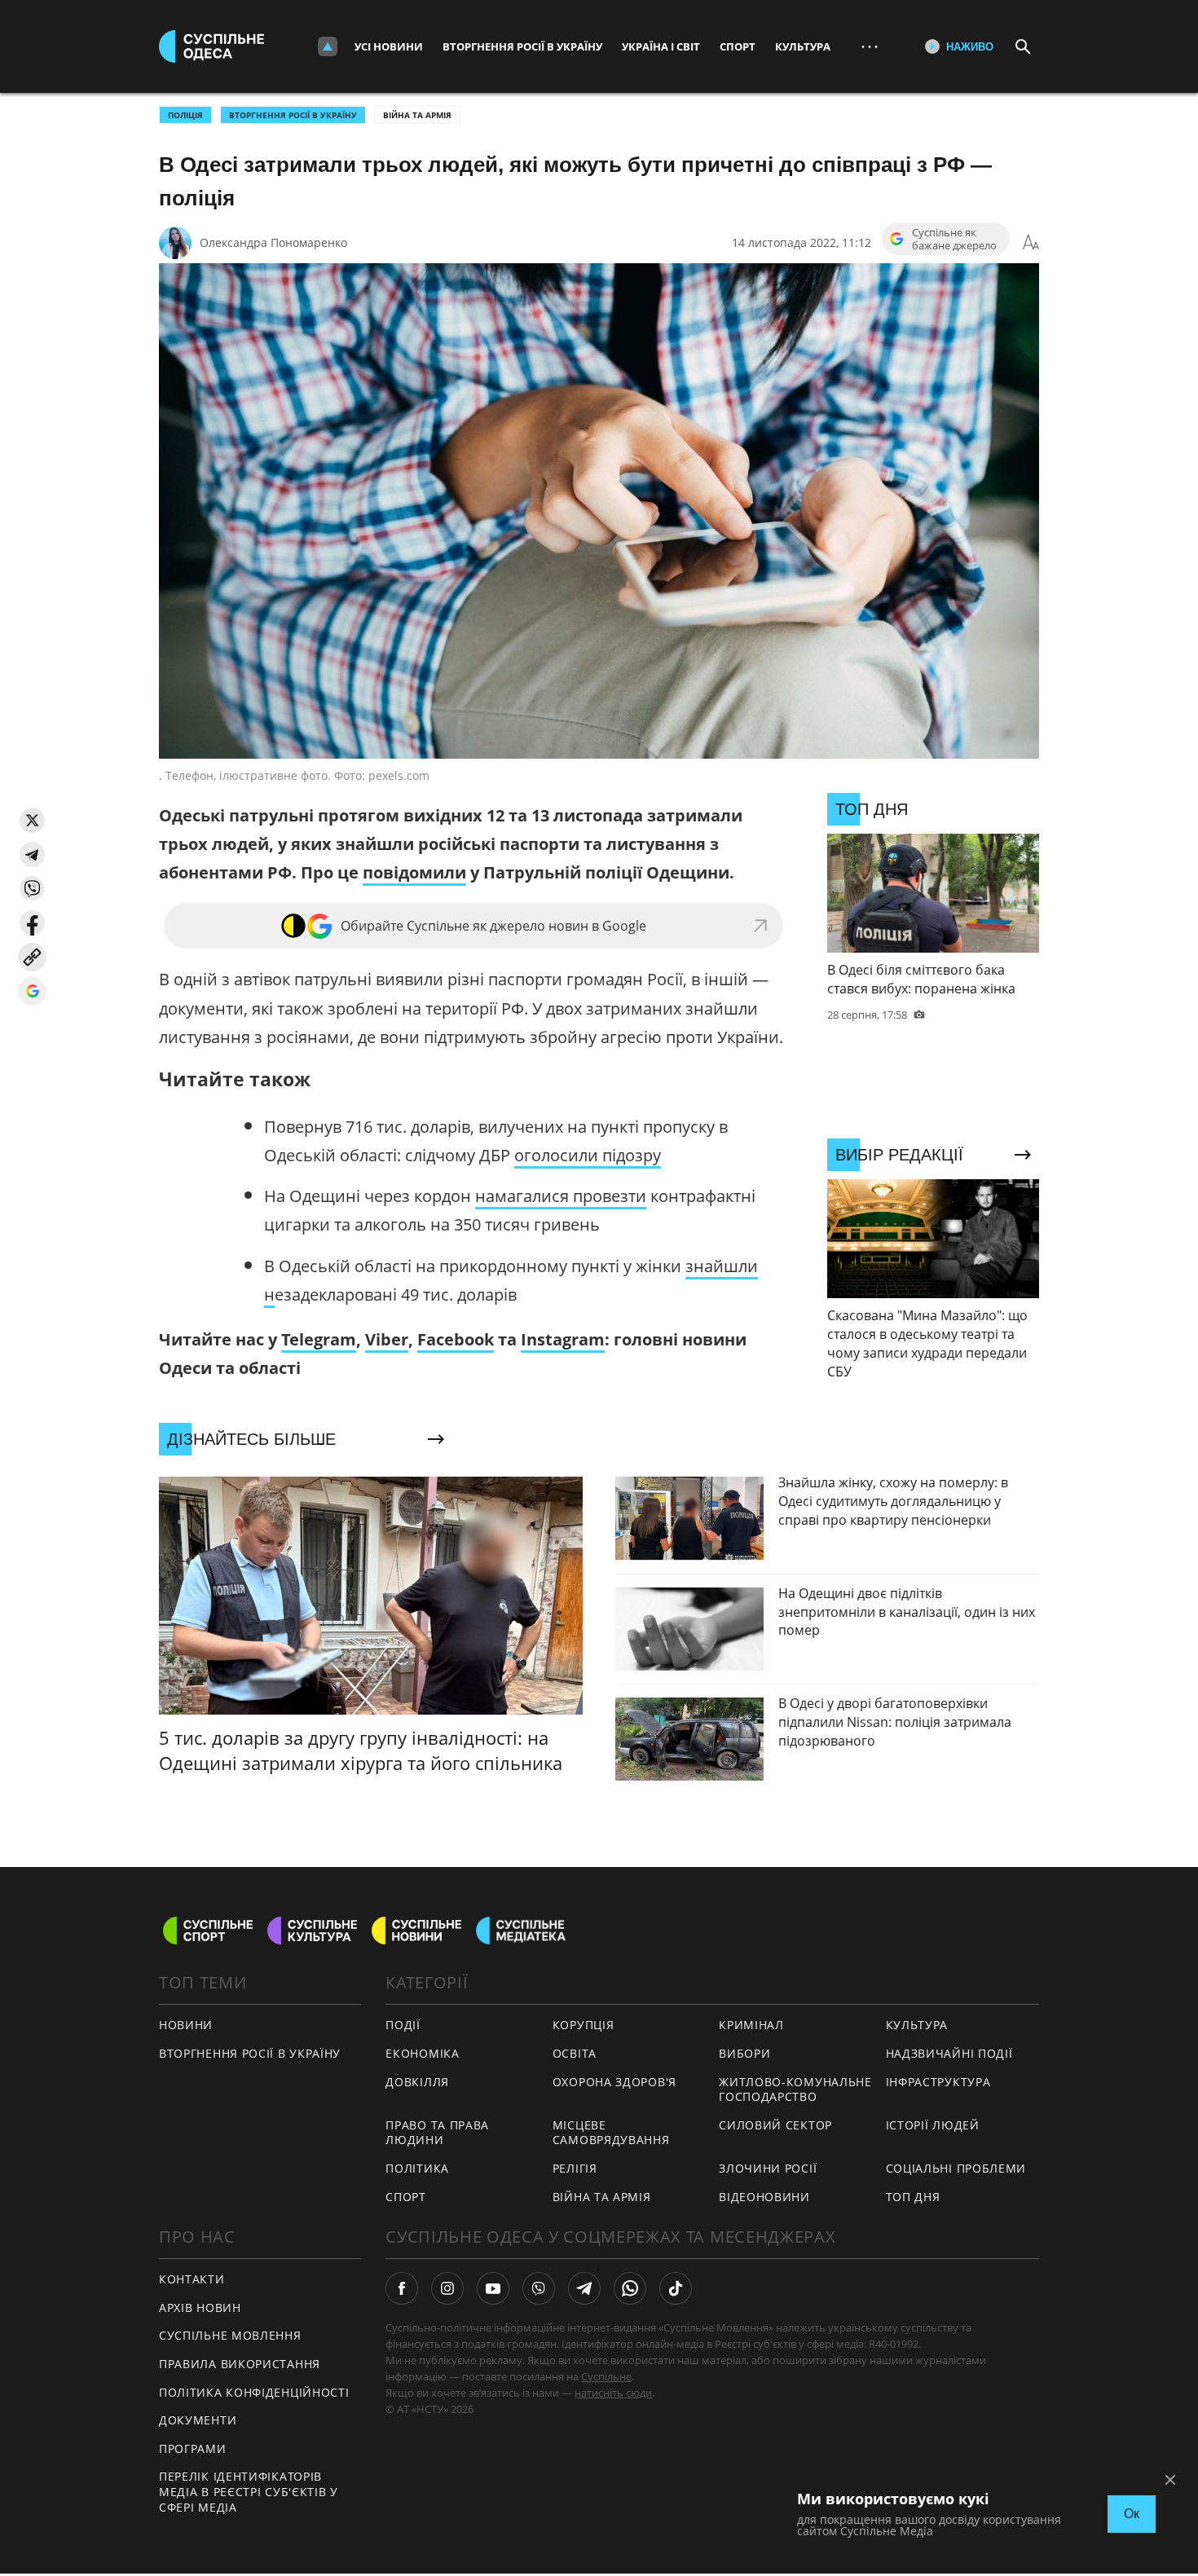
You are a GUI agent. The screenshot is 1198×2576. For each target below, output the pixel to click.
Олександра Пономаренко (273, 242)
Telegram (319, 1339)
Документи (198, 2420)
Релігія (575, 2168)
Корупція (584, 2025)
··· (870, 46)
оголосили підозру (588, 1155)
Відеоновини (764, 2197)
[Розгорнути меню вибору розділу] (328, 46)
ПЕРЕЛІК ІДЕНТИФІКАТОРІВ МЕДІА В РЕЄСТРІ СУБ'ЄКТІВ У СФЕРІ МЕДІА (249, 2491)
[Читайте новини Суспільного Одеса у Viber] (539, 2288)
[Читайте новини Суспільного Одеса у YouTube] (493, 2288)
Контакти (192, 2279)
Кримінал (751, 2025)
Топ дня (913, 2197)
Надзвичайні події (949, 2053)
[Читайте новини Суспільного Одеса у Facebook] (402, 2288)
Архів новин (200, 2307)
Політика (417, 2168)
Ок (1132, 2514)
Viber (387, 1339)
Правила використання (240, 2364)
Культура (803, 46)
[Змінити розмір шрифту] (1031, 243)
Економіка (422, 2053)
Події (403, 2025)
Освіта (575, 2053)
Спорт (738, 46)
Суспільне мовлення (230, 2335)
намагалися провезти (561, 1196)
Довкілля (417, 2082)
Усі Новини (389, 46)
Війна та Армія (417, 115)
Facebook (456, 1339)
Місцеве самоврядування (611, 2133)
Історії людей (933, 2125)
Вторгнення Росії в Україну (522, 46)
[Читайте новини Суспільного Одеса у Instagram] (447, 2288)
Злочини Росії (768, 2168)
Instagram (563, 1339)
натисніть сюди (613, 2393)
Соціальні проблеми (956, 2168)
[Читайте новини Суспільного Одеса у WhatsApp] (630, 2288)
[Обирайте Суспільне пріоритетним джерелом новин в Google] (32, 991)
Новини (186, 2025)
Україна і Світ (661, 46)
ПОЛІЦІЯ (185, 115)
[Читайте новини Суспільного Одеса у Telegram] (584, 2288)
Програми (193, 2448)
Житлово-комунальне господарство (795, 2089)
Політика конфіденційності (254, 2392)
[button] (32, 820)
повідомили (414, 872)
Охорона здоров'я (614, 2082)
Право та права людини (437, 2133)
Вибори (744, 2053)
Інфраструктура (938, 2082)
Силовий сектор (775, 2125)
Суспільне (606, 2376)
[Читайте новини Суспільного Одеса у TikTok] (676, 2288)
